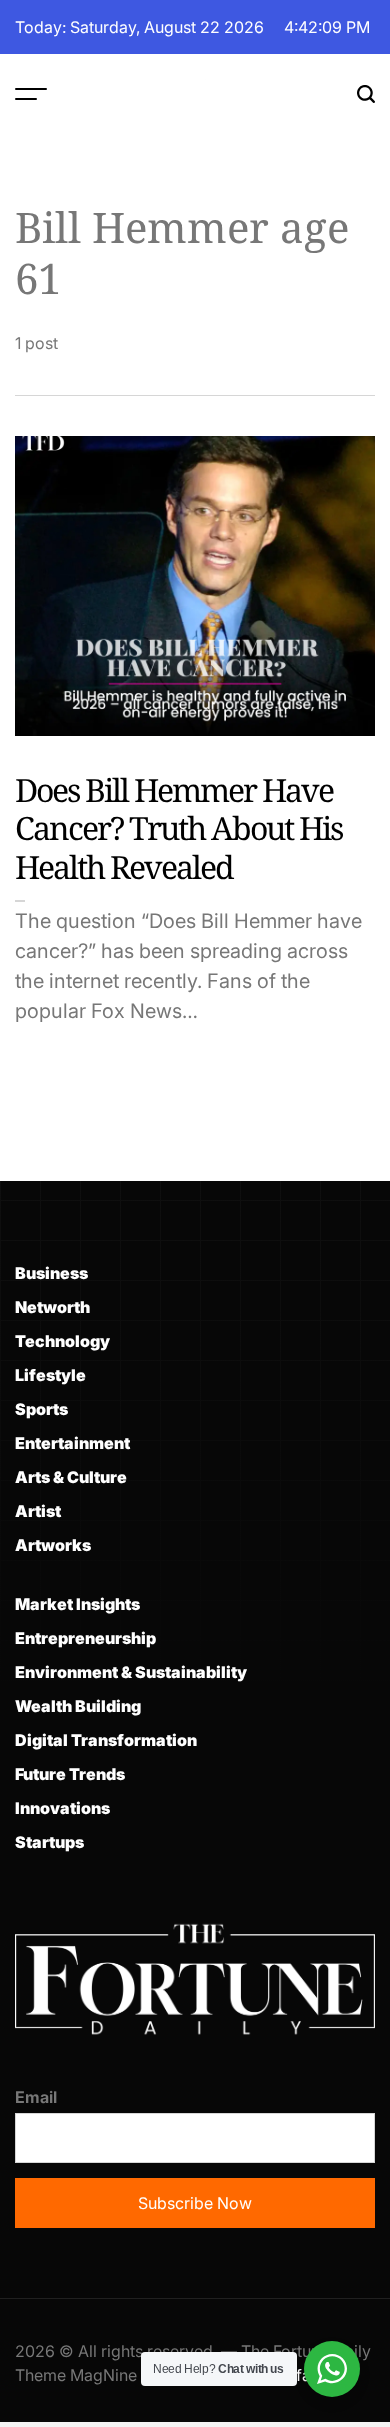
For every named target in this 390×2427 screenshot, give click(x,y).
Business (51, 1273)
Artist (38, 1511)
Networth (52, 1307)
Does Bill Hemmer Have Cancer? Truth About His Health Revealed (178, 828)
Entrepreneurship (85, 1638)
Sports (41, 1409)
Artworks (53, 1545)
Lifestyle (50, 1375)
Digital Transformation (106, 1740)
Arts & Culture (71, 1477)
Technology (62, 1341)
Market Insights (77, 1604)
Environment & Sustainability (131, 1672)
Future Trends (70, 1774)
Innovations (62, 1808)
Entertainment (72, 1443)
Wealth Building (78, 1706)
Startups (49, 1842)
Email (36, 2097)
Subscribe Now (195, 2203)
